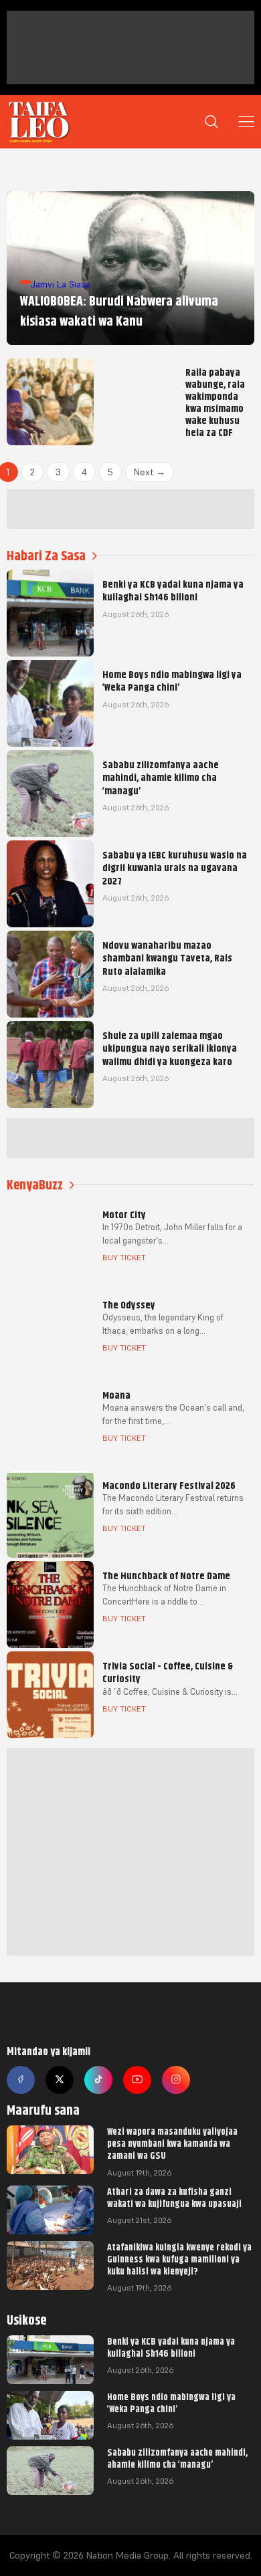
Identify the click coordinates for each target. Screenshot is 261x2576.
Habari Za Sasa (46, 556)
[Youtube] (137, 2080)
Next (150, 472)
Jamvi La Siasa (61, 284)
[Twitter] (60, 2080)
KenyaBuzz (35, 1185)
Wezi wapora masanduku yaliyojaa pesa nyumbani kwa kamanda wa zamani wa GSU (172, 2143)
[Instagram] (176, 2080)
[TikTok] (98, 2080)
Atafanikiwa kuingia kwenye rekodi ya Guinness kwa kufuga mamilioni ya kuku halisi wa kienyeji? (179, 2259)
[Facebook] (21, 2080)
